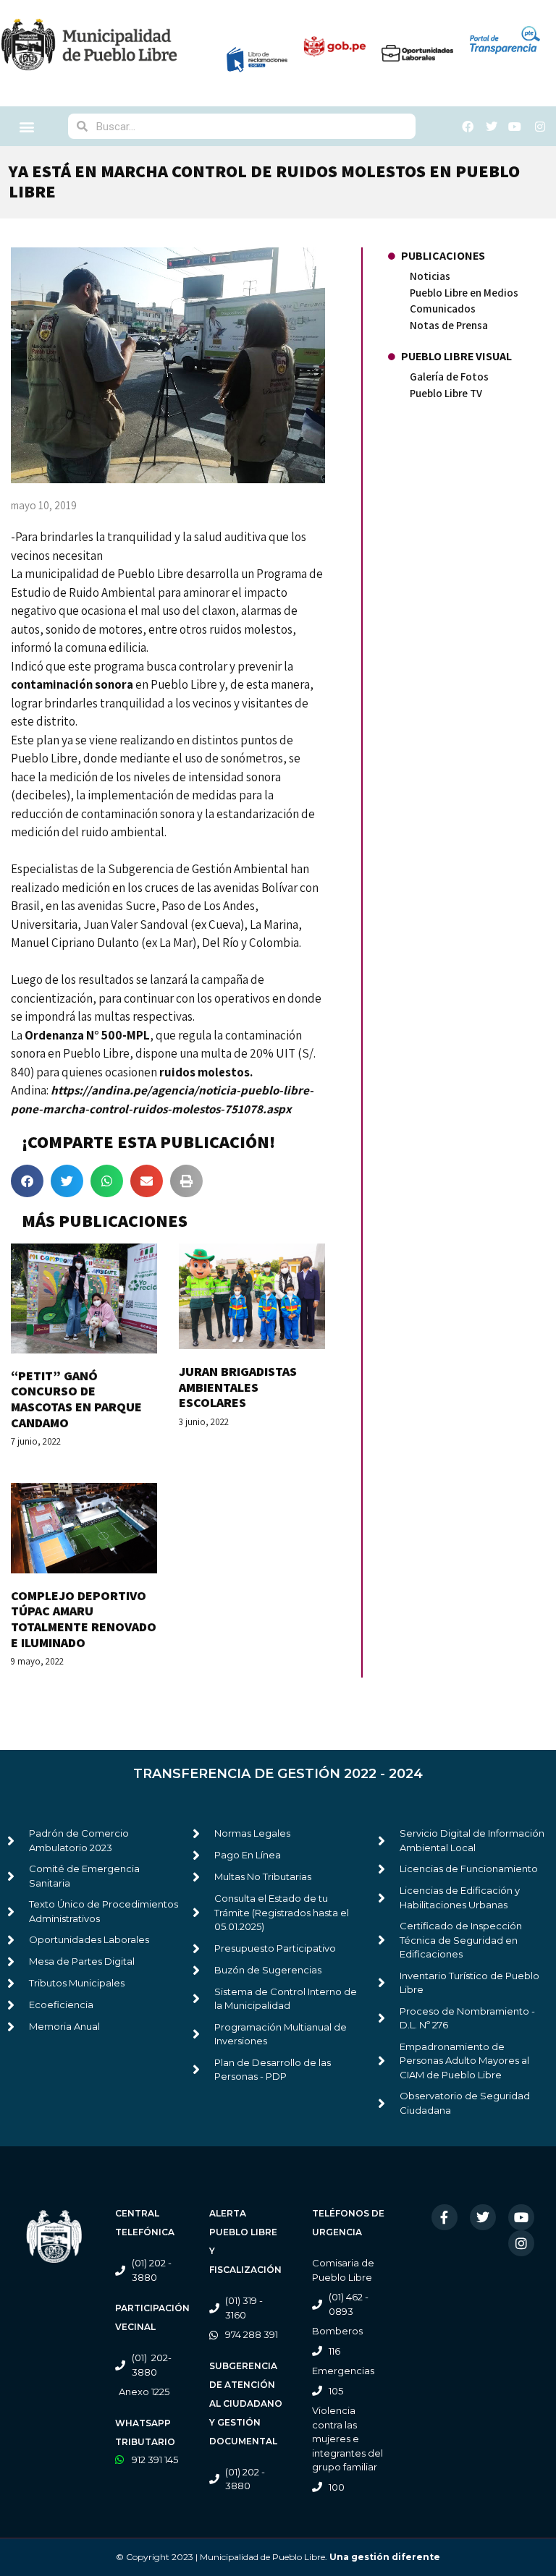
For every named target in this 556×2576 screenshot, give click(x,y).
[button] (27, 126)
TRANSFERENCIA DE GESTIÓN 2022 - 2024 (278, 1774)
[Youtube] (521, 2217)
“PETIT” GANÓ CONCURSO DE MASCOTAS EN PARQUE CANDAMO (76, 1399)
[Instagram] (521, 2243)
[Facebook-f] (445, 2217)
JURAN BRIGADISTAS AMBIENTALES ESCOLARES (238, 1387)
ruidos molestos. (206, 1072)
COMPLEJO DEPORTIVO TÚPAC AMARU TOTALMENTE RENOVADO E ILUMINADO (84, 1619)
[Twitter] (483, 2217)
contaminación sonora (73, 684)
